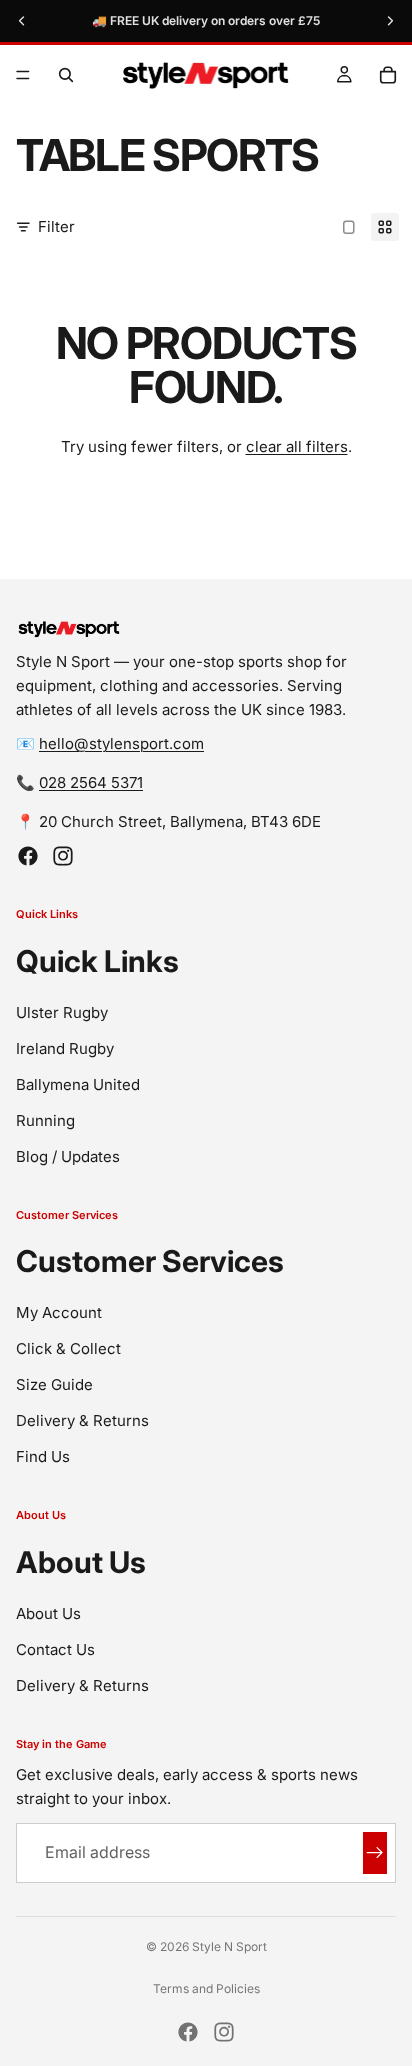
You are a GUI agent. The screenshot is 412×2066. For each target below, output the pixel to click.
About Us (48, 1613)
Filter (56, 226)
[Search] (66, 75)
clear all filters (297, 446)
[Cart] (388, 75)
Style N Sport (229, 1946)
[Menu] (23, 75)
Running (45, 1120)
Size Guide (54, 1384)
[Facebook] (28, 856)
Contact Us (55, 1649)
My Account (59, 1312)
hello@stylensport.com (121, 743)
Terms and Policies (206, 1988)
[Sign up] (375, 1853)
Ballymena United (78, 1084)
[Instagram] (63, 856)
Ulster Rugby (62, 1012)
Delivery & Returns (82, 1420)
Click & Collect (68, 1348)
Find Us (43, 1456)
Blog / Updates (68, 1156)
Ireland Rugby (65, 1048)
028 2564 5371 (91, 782)
